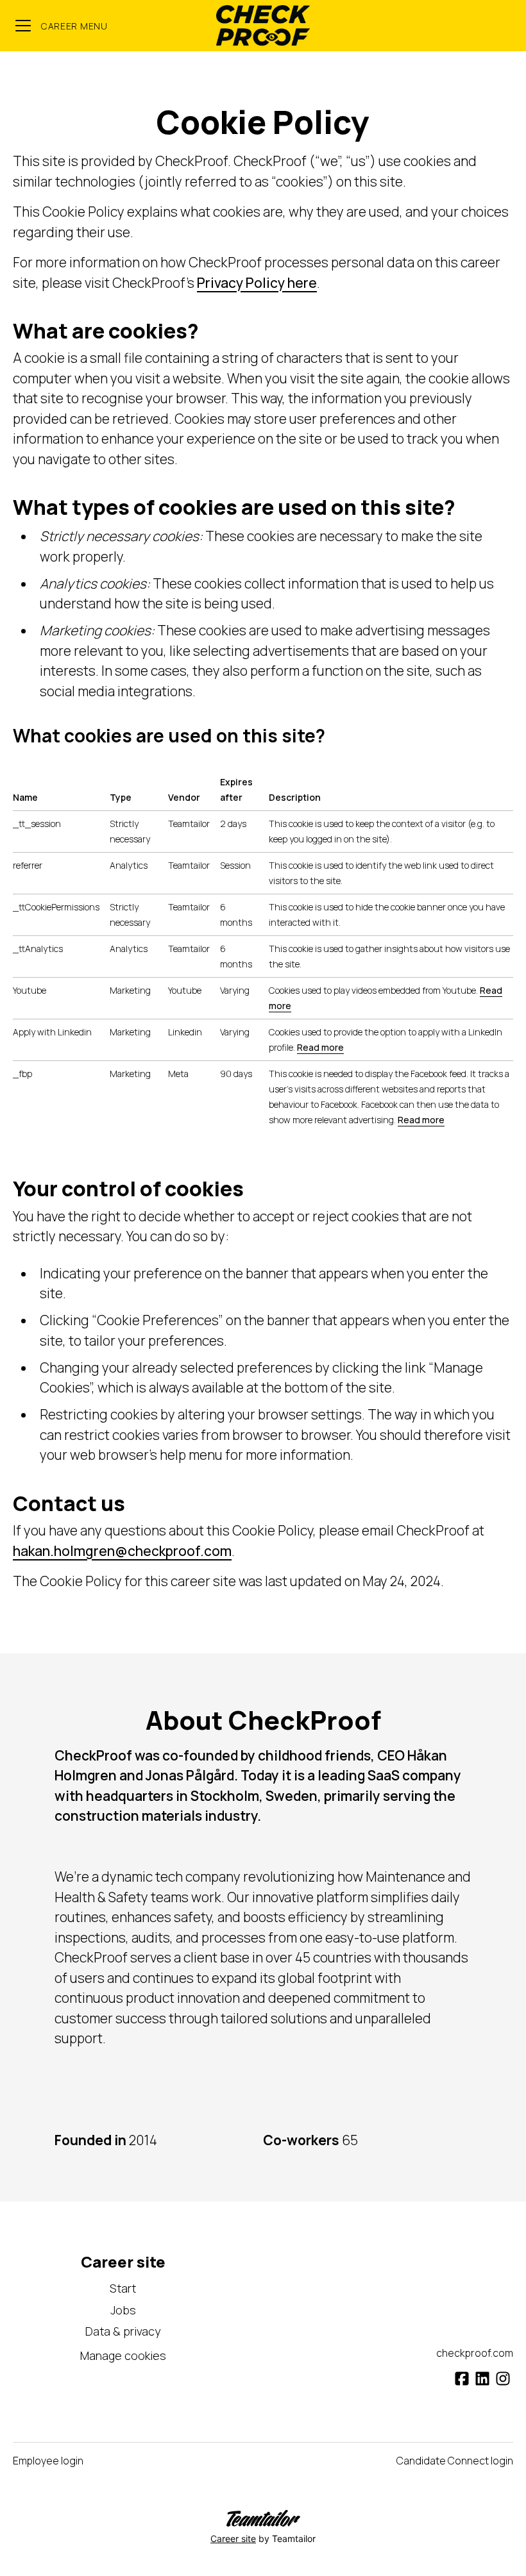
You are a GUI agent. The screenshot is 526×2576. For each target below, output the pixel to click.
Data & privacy (123, 2331)
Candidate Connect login (455, 2461)
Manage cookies (123, 2355)
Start (123, 2288)
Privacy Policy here (257, 283)
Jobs (123, 2310)
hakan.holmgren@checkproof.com (122, 1551)
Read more (320, 1047)
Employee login (48, 2461)
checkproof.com (475, 2353)
